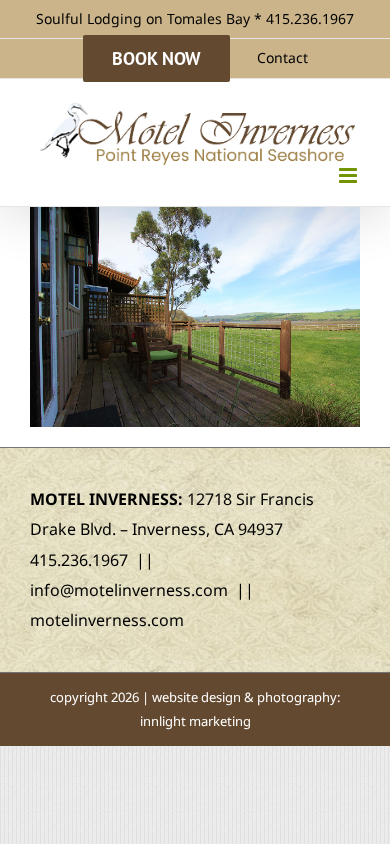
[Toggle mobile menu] (349, 175)
